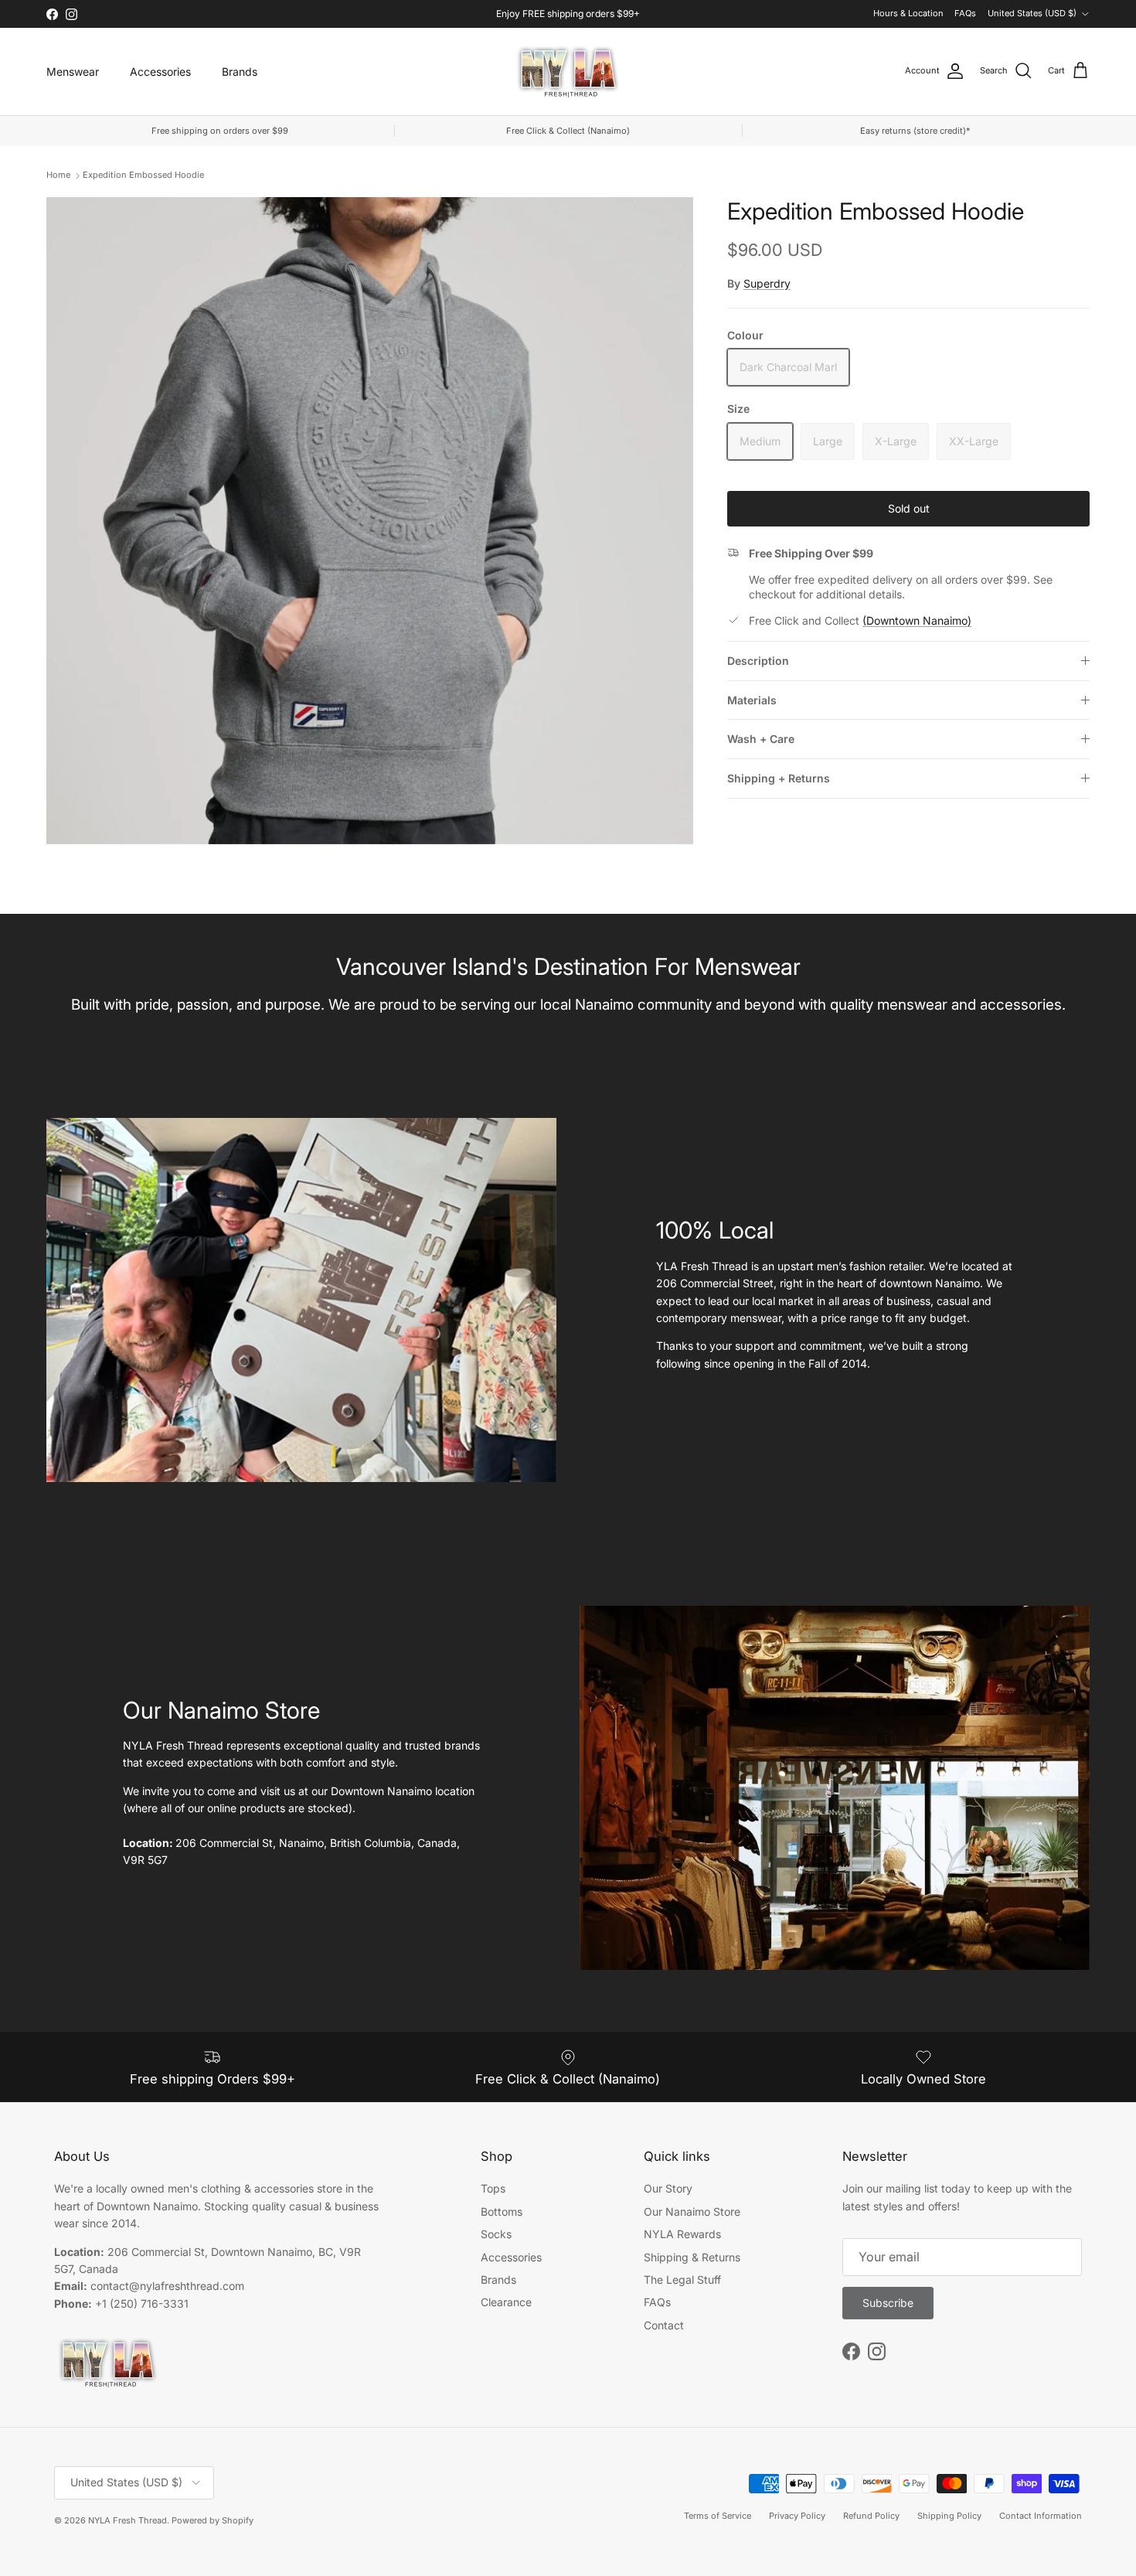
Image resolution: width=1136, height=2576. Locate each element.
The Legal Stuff (682, 2280)
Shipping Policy (949, 2516)
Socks (496, 2234)
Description (758, 661)
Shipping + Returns (779, 778)
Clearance (506, 2302)
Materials (752, 700)
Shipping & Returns (692, 2257)
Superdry (767, 283)
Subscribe (888, 2303)
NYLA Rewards (682, 2234)
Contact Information (1041, 2516)
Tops (493, 2188)
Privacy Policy (797, 2516)
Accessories (160, 72)
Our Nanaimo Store (692, 2211)
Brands (240, 72)
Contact (664, 2325)
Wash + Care (761, 739)
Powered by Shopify (213, 2520)
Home (58, 175)
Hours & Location (908, 13)
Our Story (668, 2188)
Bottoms (502, 2211)
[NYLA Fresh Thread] (568, 72)
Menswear (73, 72)
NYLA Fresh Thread (128, 2520)
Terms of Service (718, 2516)
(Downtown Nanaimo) (917, 620)
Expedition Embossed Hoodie (143, 175)
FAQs (965, 13)
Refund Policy (871, 2516)
